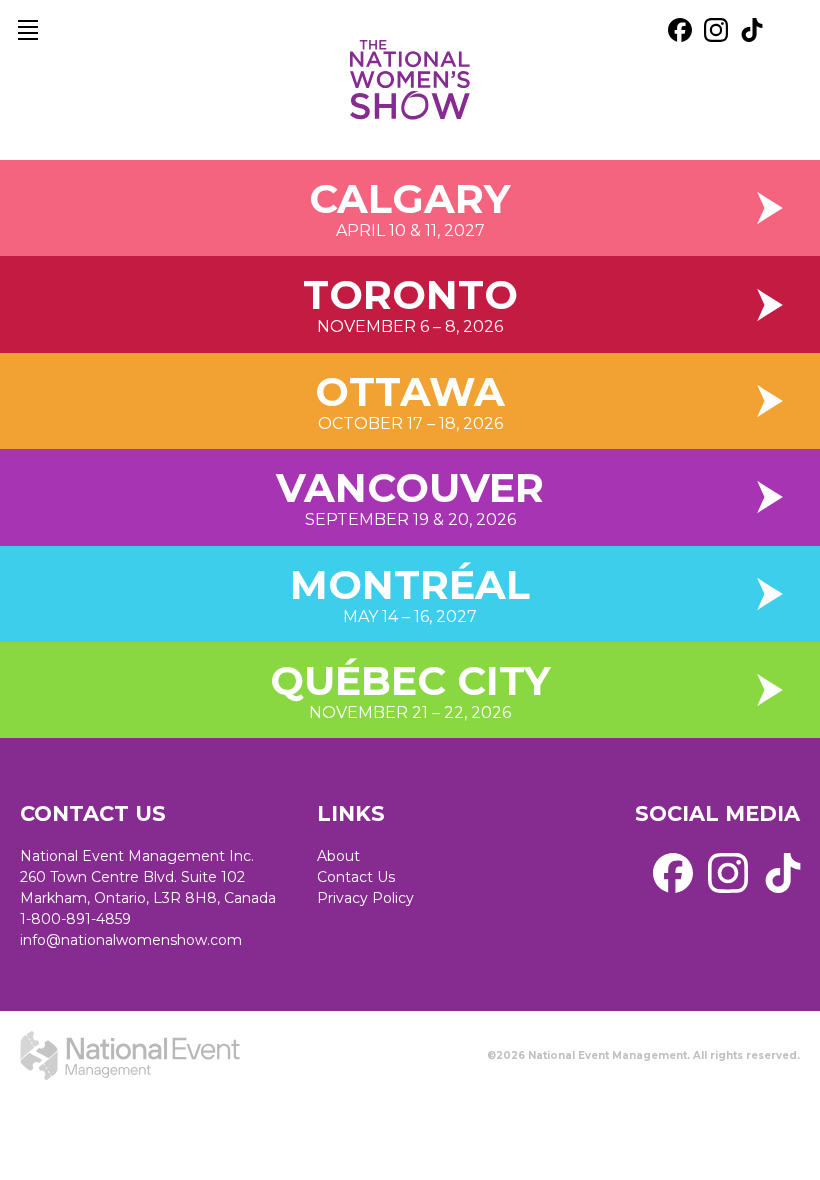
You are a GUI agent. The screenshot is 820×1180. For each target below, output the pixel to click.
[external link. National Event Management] (130, 1056)
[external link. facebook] (680, 30)
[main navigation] (28, 30)
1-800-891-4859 (75, 919)
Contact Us (356, 877)
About (338, 856)
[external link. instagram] (716, 30)
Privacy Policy (365, 898)
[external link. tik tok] (752, 30)
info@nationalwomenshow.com (131, 940)
